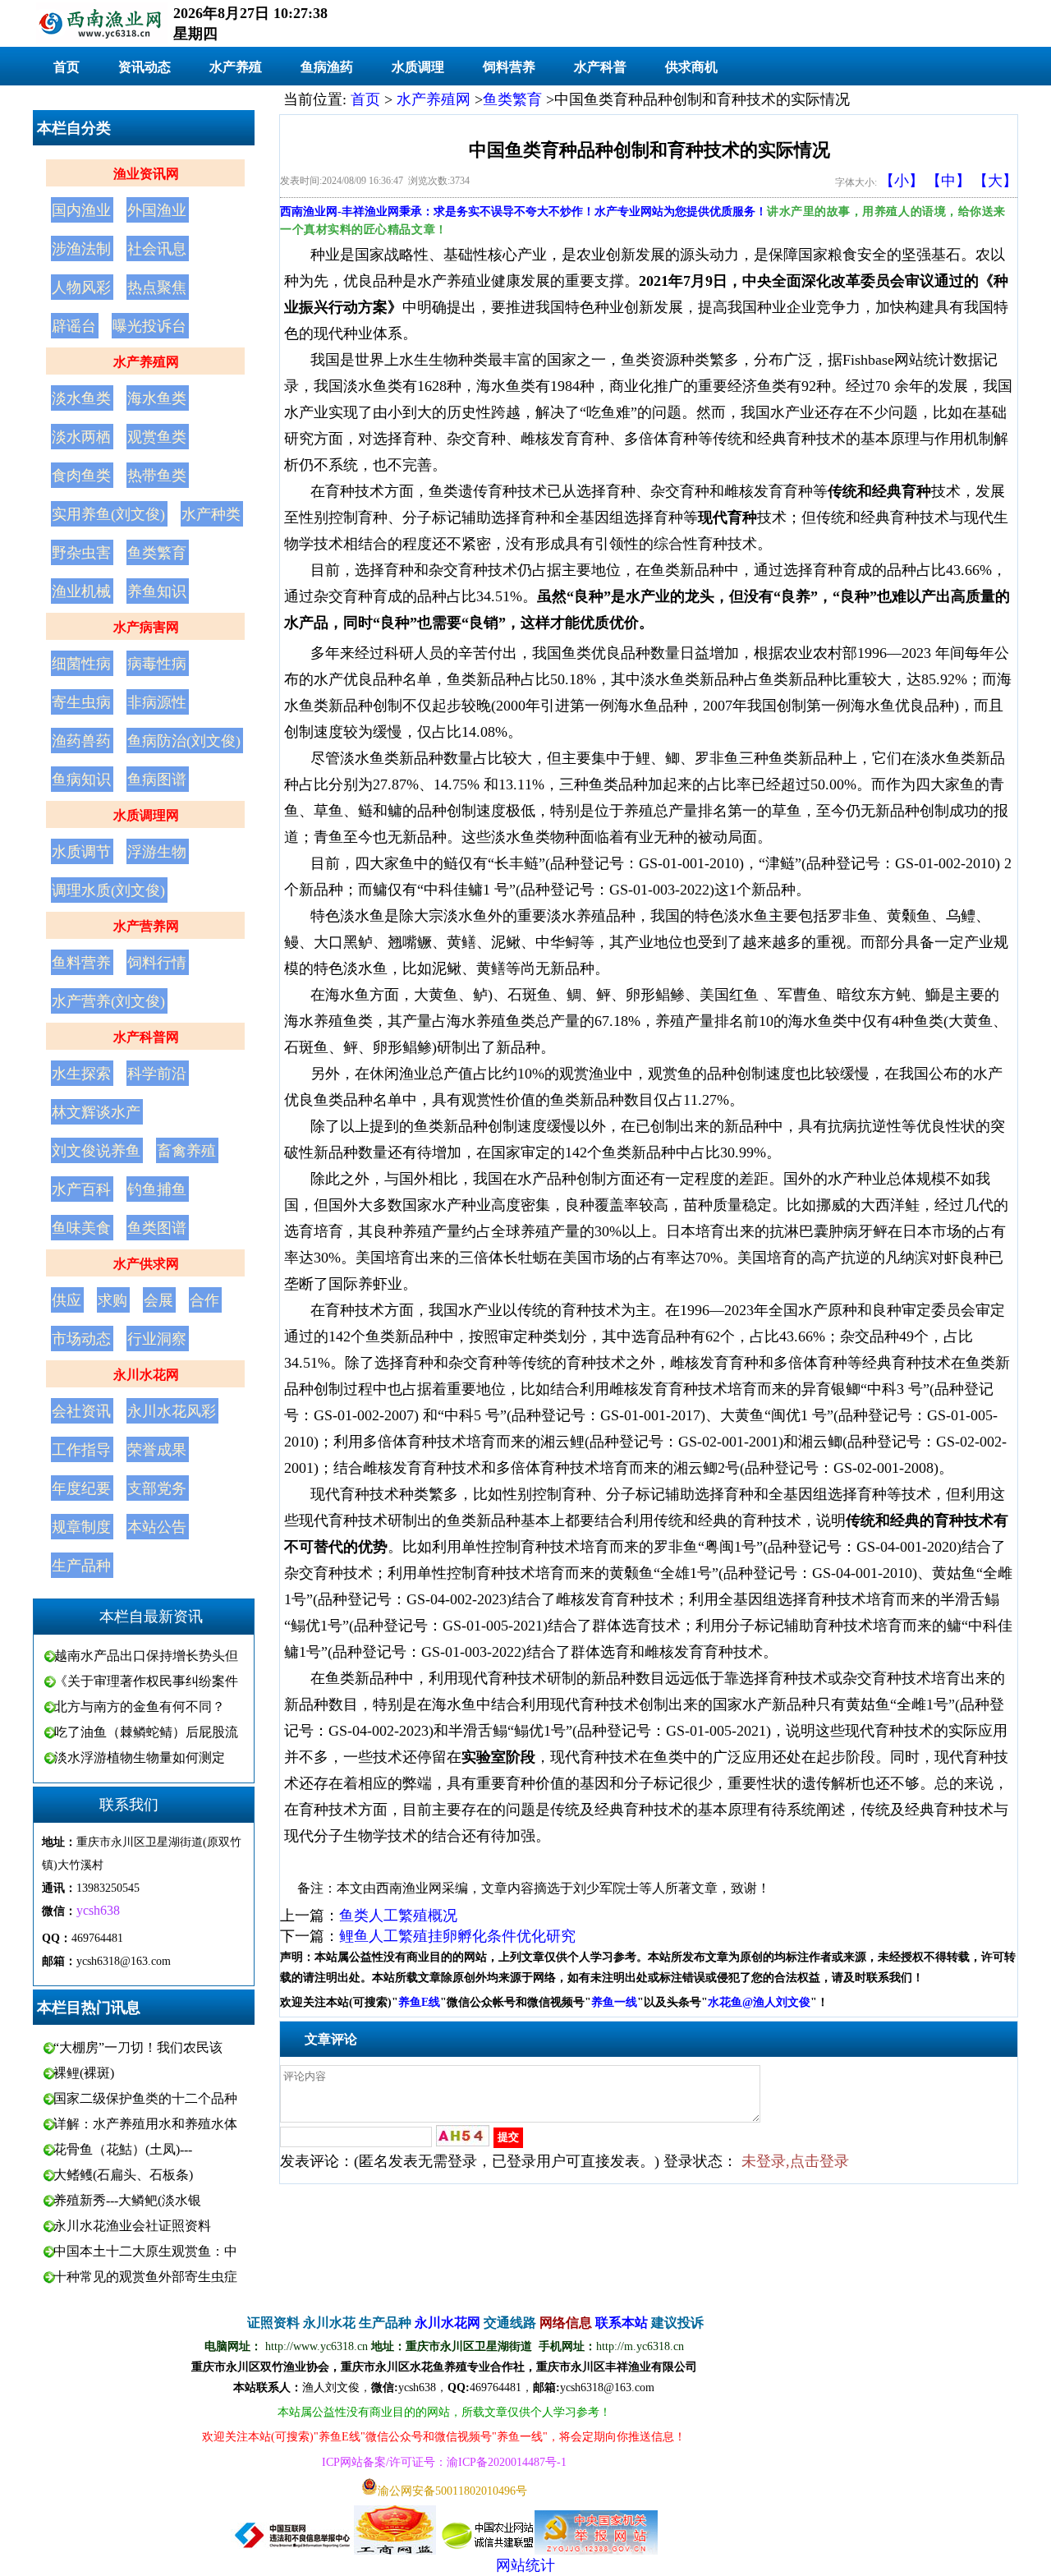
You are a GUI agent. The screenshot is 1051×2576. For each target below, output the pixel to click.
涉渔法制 (81, 249)
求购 (112, 1300)
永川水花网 (146, 1375)
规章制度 (81, 1527)
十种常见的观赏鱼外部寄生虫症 (145, 2277)
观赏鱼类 (157, 437)
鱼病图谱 (157, 780)
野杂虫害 (81, 553)
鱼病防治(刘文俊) (184, 741)
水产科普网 (146, 1037)
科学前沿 (157, 1074)
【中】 (948, 181)
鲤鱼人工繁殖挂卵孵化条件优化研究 (457, 1936)
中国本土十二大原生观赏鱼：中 (145, 2251)
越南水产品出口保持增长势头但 (146, 1656)
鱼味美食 (81, 1228)
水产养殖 (236, 67)
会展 (158, 1300)
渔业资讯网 (146, 174)
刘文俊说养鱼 (96, 1151)
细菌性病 (81, 664)
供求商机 (691, 67)
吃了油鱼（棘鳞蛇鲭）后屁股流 (146, 1732)
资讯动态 (145, 67)
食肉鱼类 (81, 476)
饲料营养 (509, 67)
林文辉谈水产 (96, 1112)
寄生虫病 (81, 702)
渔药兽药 (81, 741)
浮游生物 (157, 852)
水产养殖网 (146, 362)
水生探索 (81, 1074)
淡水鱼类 (81, 398)
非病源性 (157, 702)
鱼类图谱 (157, 1228)
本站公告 (157, 1527)
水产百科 (81, 1189)
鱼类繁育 (157, 553)
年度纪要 (81, 1488)
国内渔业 (81, 210)
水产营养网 (146, 926)
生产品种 (81, 1566)
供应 (67, 1300)
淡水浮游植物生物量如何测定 (140, 1757)
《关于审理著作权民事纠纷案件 (146, 1681)
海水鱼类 (157, 398)
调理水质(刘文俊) (108, 890)
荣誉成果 (157, 1450)
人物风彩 (81, 287)
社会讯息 (157, 249)
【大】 (995, 181)
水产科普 (600, 67)
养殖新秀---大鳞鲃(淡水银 (127, 2200)
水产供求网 (146, 1264)
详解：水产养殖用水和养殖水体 (145, 2124)
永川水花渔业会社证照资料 (132, 2226)
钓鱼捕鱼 (157, 1189)
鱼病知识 (81, 780)
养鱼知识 (157, 591)
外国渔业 (157, 210)
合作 (204, 1300)
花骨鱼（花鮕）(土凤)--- (123, 2149)
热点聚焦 (157, 287)
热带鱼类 (157, 476)
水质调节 (81, 852)
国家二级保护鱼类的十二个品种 (145, 2098)
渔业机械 (81, 591)
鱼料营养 (81, 963)
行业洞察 (157, 1339)
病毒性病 (157, 664)
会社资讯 (81, 1411)
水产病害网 (146, 627)
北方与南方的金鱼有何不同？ (140, 1707)
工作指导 (81, 1450)
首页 (67, 67)
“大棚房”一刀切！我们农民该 (138, 2047)
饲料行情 (157, 963)
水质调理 (418, 67)
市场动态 (81, 1339)
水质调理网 (146, 815)
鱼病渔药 (327, 67)
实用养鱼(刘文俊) (108, 514)
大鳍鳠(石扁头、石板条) (123, 2175)
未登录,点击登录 (795, 2161)
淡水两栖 (81, 437)
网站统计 (525, 2565)
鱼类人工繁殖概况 (398, 1916)
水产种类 (211, 514)
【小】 (902, 181)
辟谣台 (74, 326)
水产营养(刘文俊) (108, 1001)
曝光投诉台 (149, 326)
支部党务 (157, 1488)
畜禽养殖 (186, 1151)
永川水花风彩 (172, 1411)
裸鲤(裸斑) (84, 2073)
